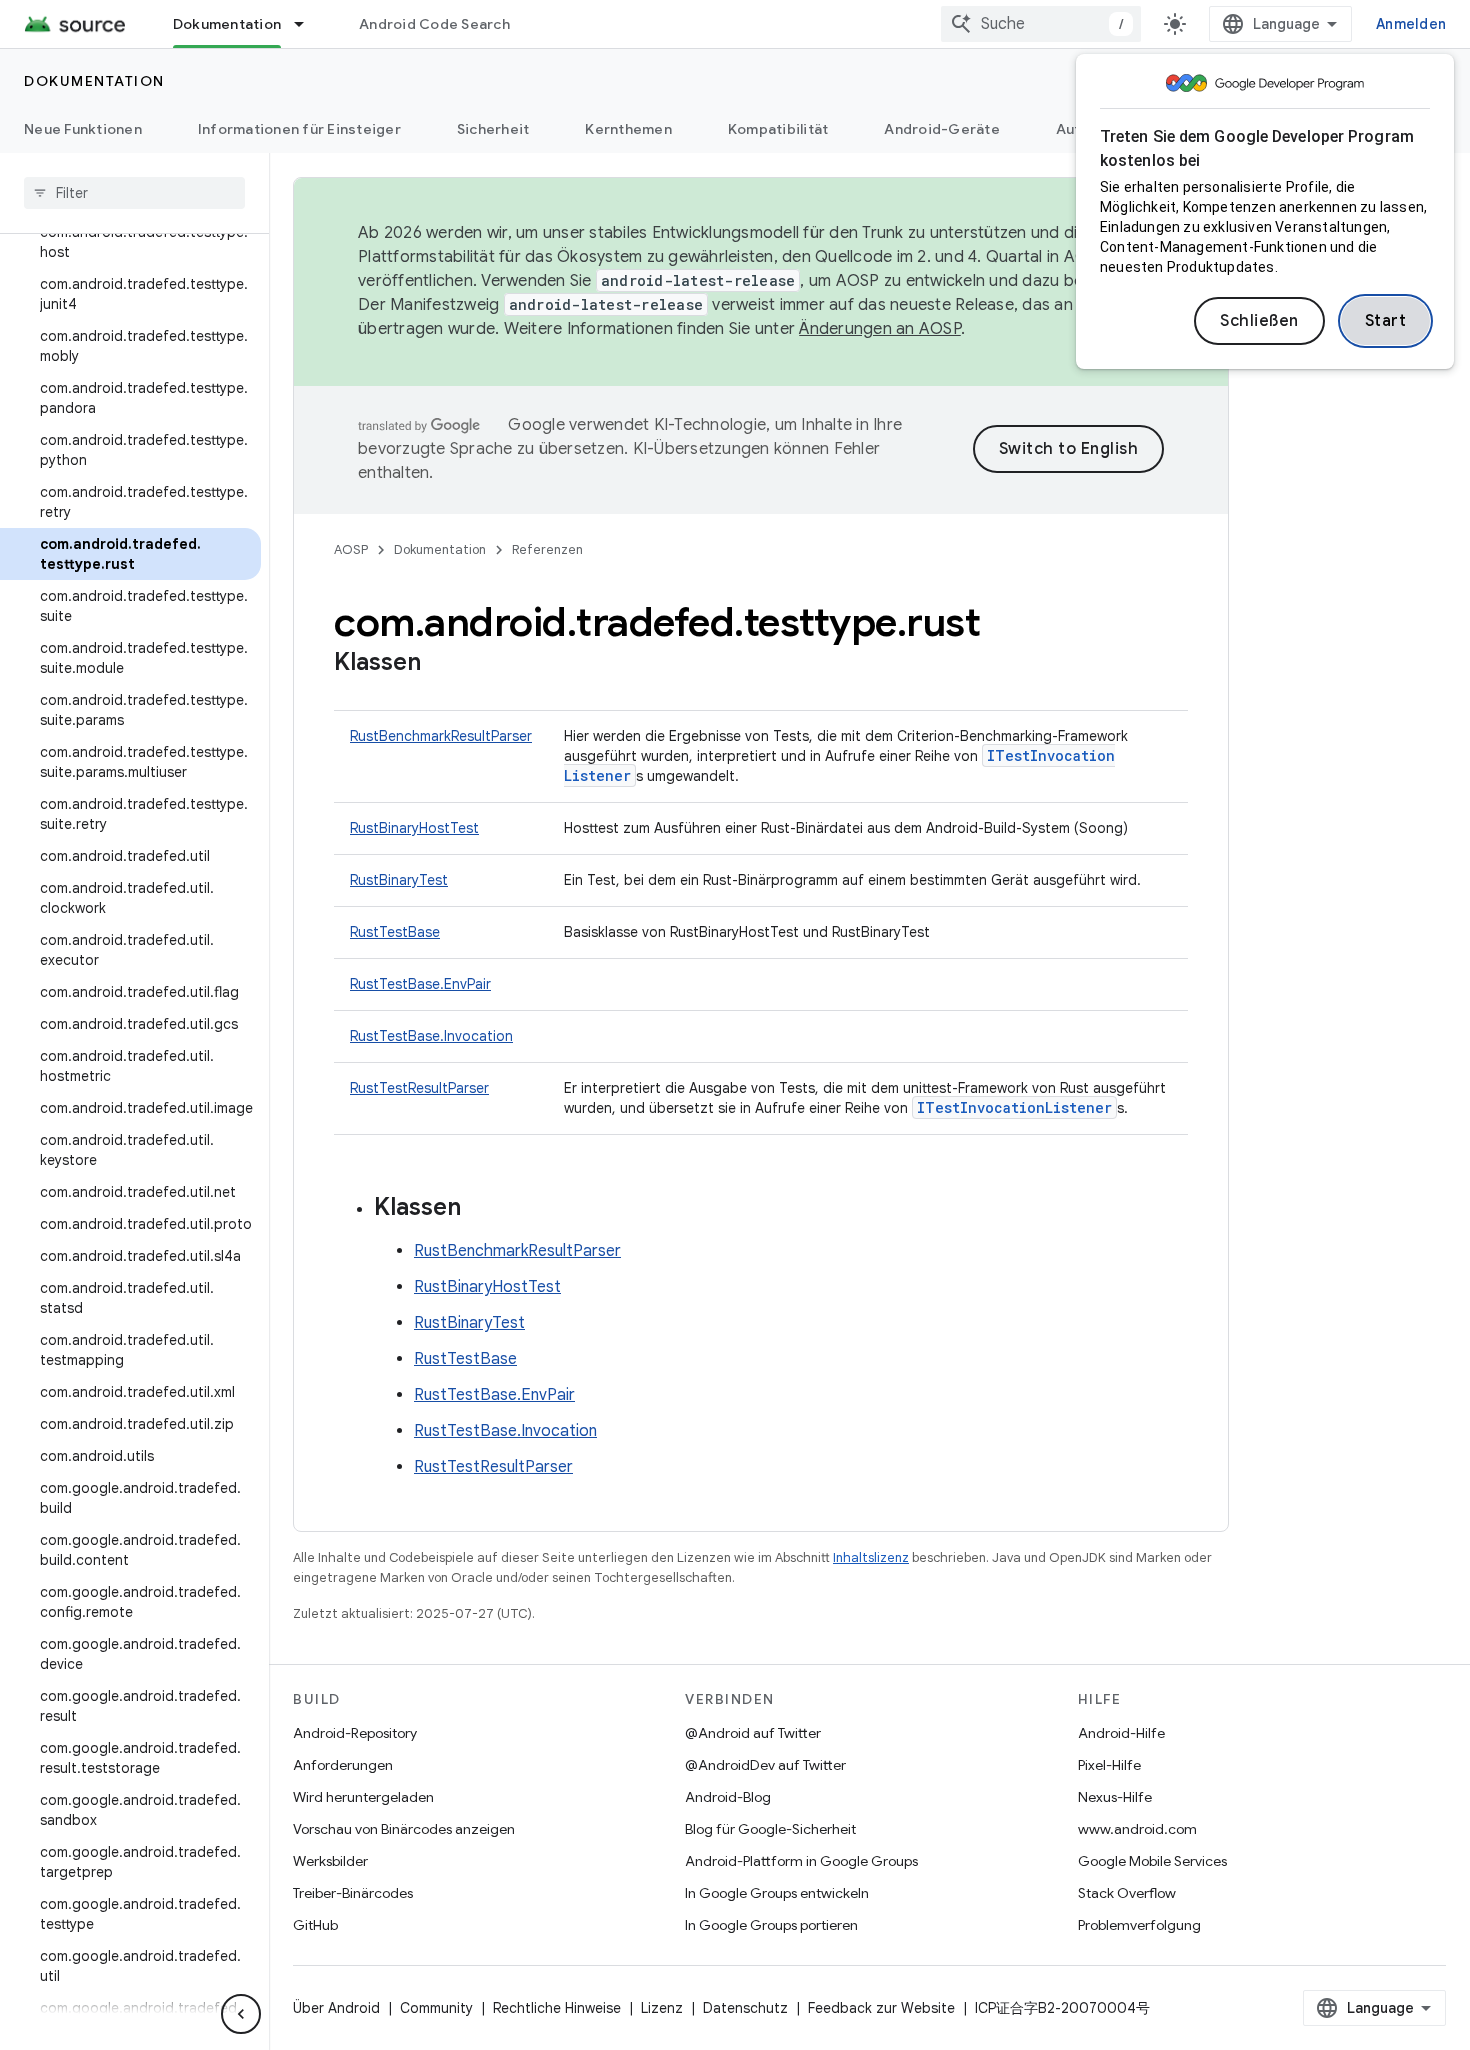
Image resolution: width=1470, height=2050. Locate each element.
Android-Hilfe (1121, 1733)
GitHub (315, 1925)
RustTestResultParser (419, 1088)
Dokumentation (227, 24)
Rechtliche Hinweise (557, 2008)
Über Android (336, 2008)
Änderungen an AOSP (880, 329)
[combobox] (1041, 24)
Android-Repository (355, 1733)
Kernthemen (628, 129)
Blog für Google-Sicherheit (770, 1829)
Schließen (1259, 321)
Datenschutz (745, 2008)
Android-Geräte (942, 129)
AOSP (351, 549)
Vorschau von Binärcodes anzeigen (404, 1829)
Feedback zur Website (881, 2008)
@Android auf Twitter (753, 1733)
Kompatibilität (778, 129)
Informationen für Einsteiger (299, 129)
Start (1386, 321)
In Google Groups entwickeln (777, 1893)
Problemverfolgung (1139, 1925)
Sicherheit (493, 129)
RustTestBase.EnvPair (420, 984)
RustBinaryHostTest (414, 828)
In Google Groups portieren (771, 1925)
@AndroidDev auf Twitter (765, 1765)
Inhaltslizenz (871, 1557)
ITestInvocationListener (1014, 1107)
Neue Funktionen (83, 129)
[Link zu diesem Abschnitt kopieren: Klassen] (441, 664)
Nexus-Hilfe (1115, 1797)
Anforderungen (343, 1765)
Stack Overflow (1127, 1893)
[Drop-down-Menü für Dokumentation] (308, 24)
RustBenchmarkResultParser (441, 736)
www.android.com (1137, 1829)
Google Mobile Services (1152, 1861)
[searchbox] (134, 193)
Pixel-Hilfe (1109, 1765)
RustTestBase (395, 932)
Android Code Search (434, 24)
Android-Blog (728, 1797)
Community (436, 2008)
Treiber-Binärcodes (353, 1893)
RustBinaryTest (399, 880)
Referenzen (547, 549)
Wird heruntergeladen (363, 1797)
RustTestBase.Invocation (431, 1036)
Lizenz (662, 2008)
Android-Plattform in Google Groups (801, 1861)
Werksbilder (330, 1861)
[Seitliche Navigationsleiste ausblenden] (241, 2014)
